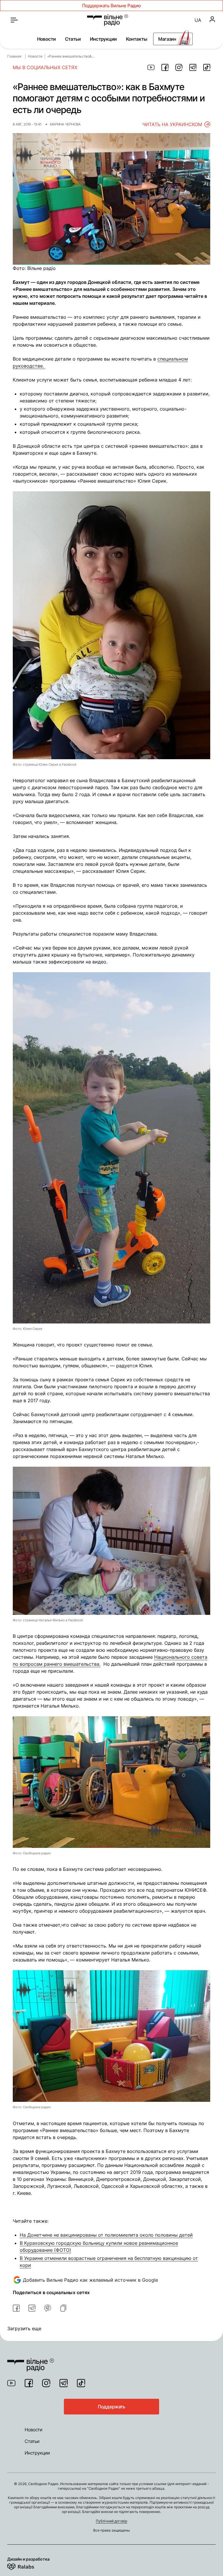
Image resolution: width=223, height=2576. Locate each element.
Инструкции (103, 39)
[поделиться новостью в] (151, 67)
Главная (14, 56)
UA (198, 20)
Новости (46, 39)
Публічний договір (111, 2521)
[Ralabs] (28, 2566)
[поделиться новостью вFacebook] (16, 2308)
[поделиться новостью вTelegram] (32, 2308)
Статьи (73, 39)
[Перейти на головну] (31, 2361)
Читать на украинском (172, 124)
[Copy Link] (63, 2308)
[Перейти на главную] (108, 20)
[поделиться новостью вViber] (48, 2308)
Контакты (137, 39)
